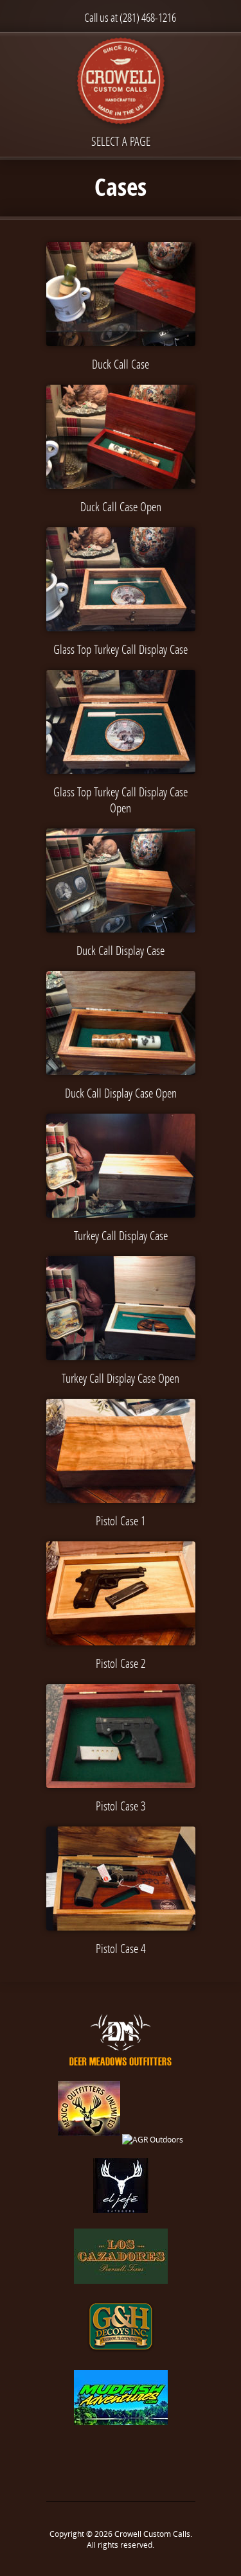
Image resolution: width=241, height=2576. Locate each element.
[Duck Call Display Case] (121, 881)
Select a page (121, 141)
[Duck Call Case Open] (121, 437)
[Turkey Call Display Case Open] (121, 1308)
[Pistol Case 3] (121, 1736)
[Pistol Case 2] (121, 1593)
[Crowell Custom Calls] (121, 83)
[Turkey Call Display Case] (121, 1166)
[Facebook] (107, 2463)
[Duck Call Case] (121, 294)
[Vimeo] (134, 2463)
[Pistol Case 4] (121, 1879)
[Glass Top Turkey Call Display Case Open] (121, 722)
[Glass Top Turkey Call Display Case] (121, 579)
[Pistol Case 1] (121, 1451)
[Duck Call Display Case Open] (121, 1023)
